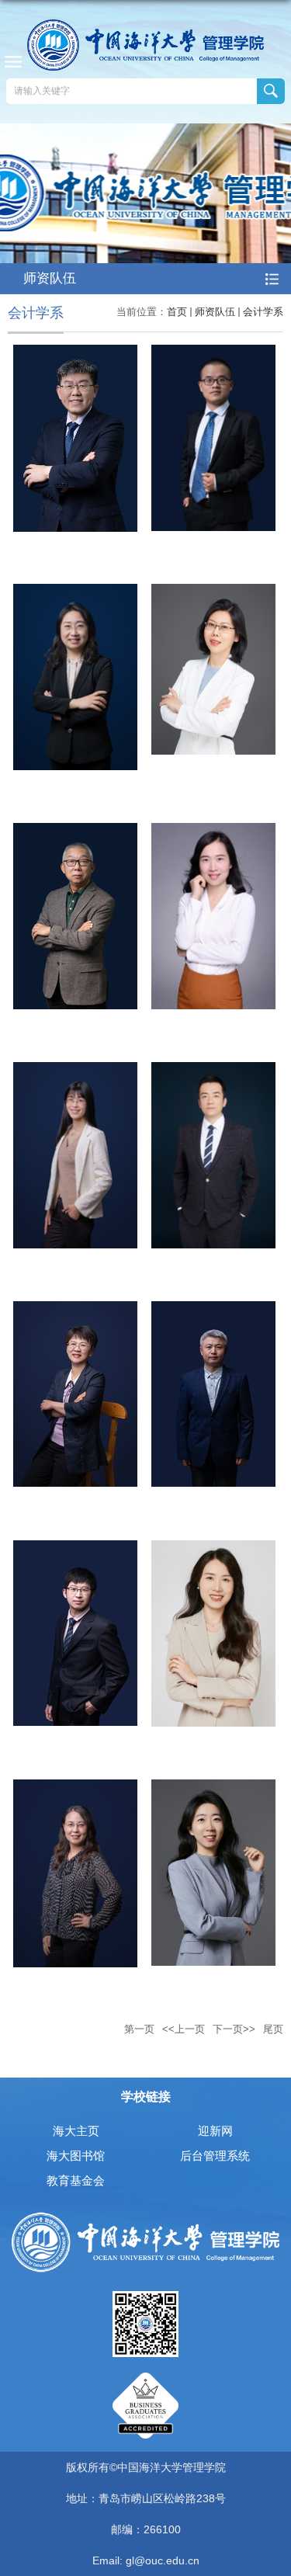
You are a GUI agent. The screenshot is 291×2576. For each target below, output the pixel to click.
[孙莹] (213, 832)
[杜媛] (75, 1071)
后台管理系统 (215, 2156)
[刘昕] (213, 1788)
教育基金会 (76, 2180)
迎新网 (215, 2131)
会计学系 (263, 312)
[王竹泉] (75, 354)
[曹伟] (213, 1071)
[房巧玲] (75, 593)
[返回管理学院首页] (145, 45)
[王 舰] (75, 832)
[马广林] (213, 1310)
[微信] (145, 2296)
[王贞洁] (213, 593)
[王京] (75, 1549)
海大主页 (76, 2131)
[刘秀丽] (75, 1788)
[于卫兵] (75, 1310)
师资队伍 (215, 312)
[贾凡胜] (213, 354)
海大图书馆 (76, 2156)
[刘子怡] (213, 1549)
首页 (177, 312)
